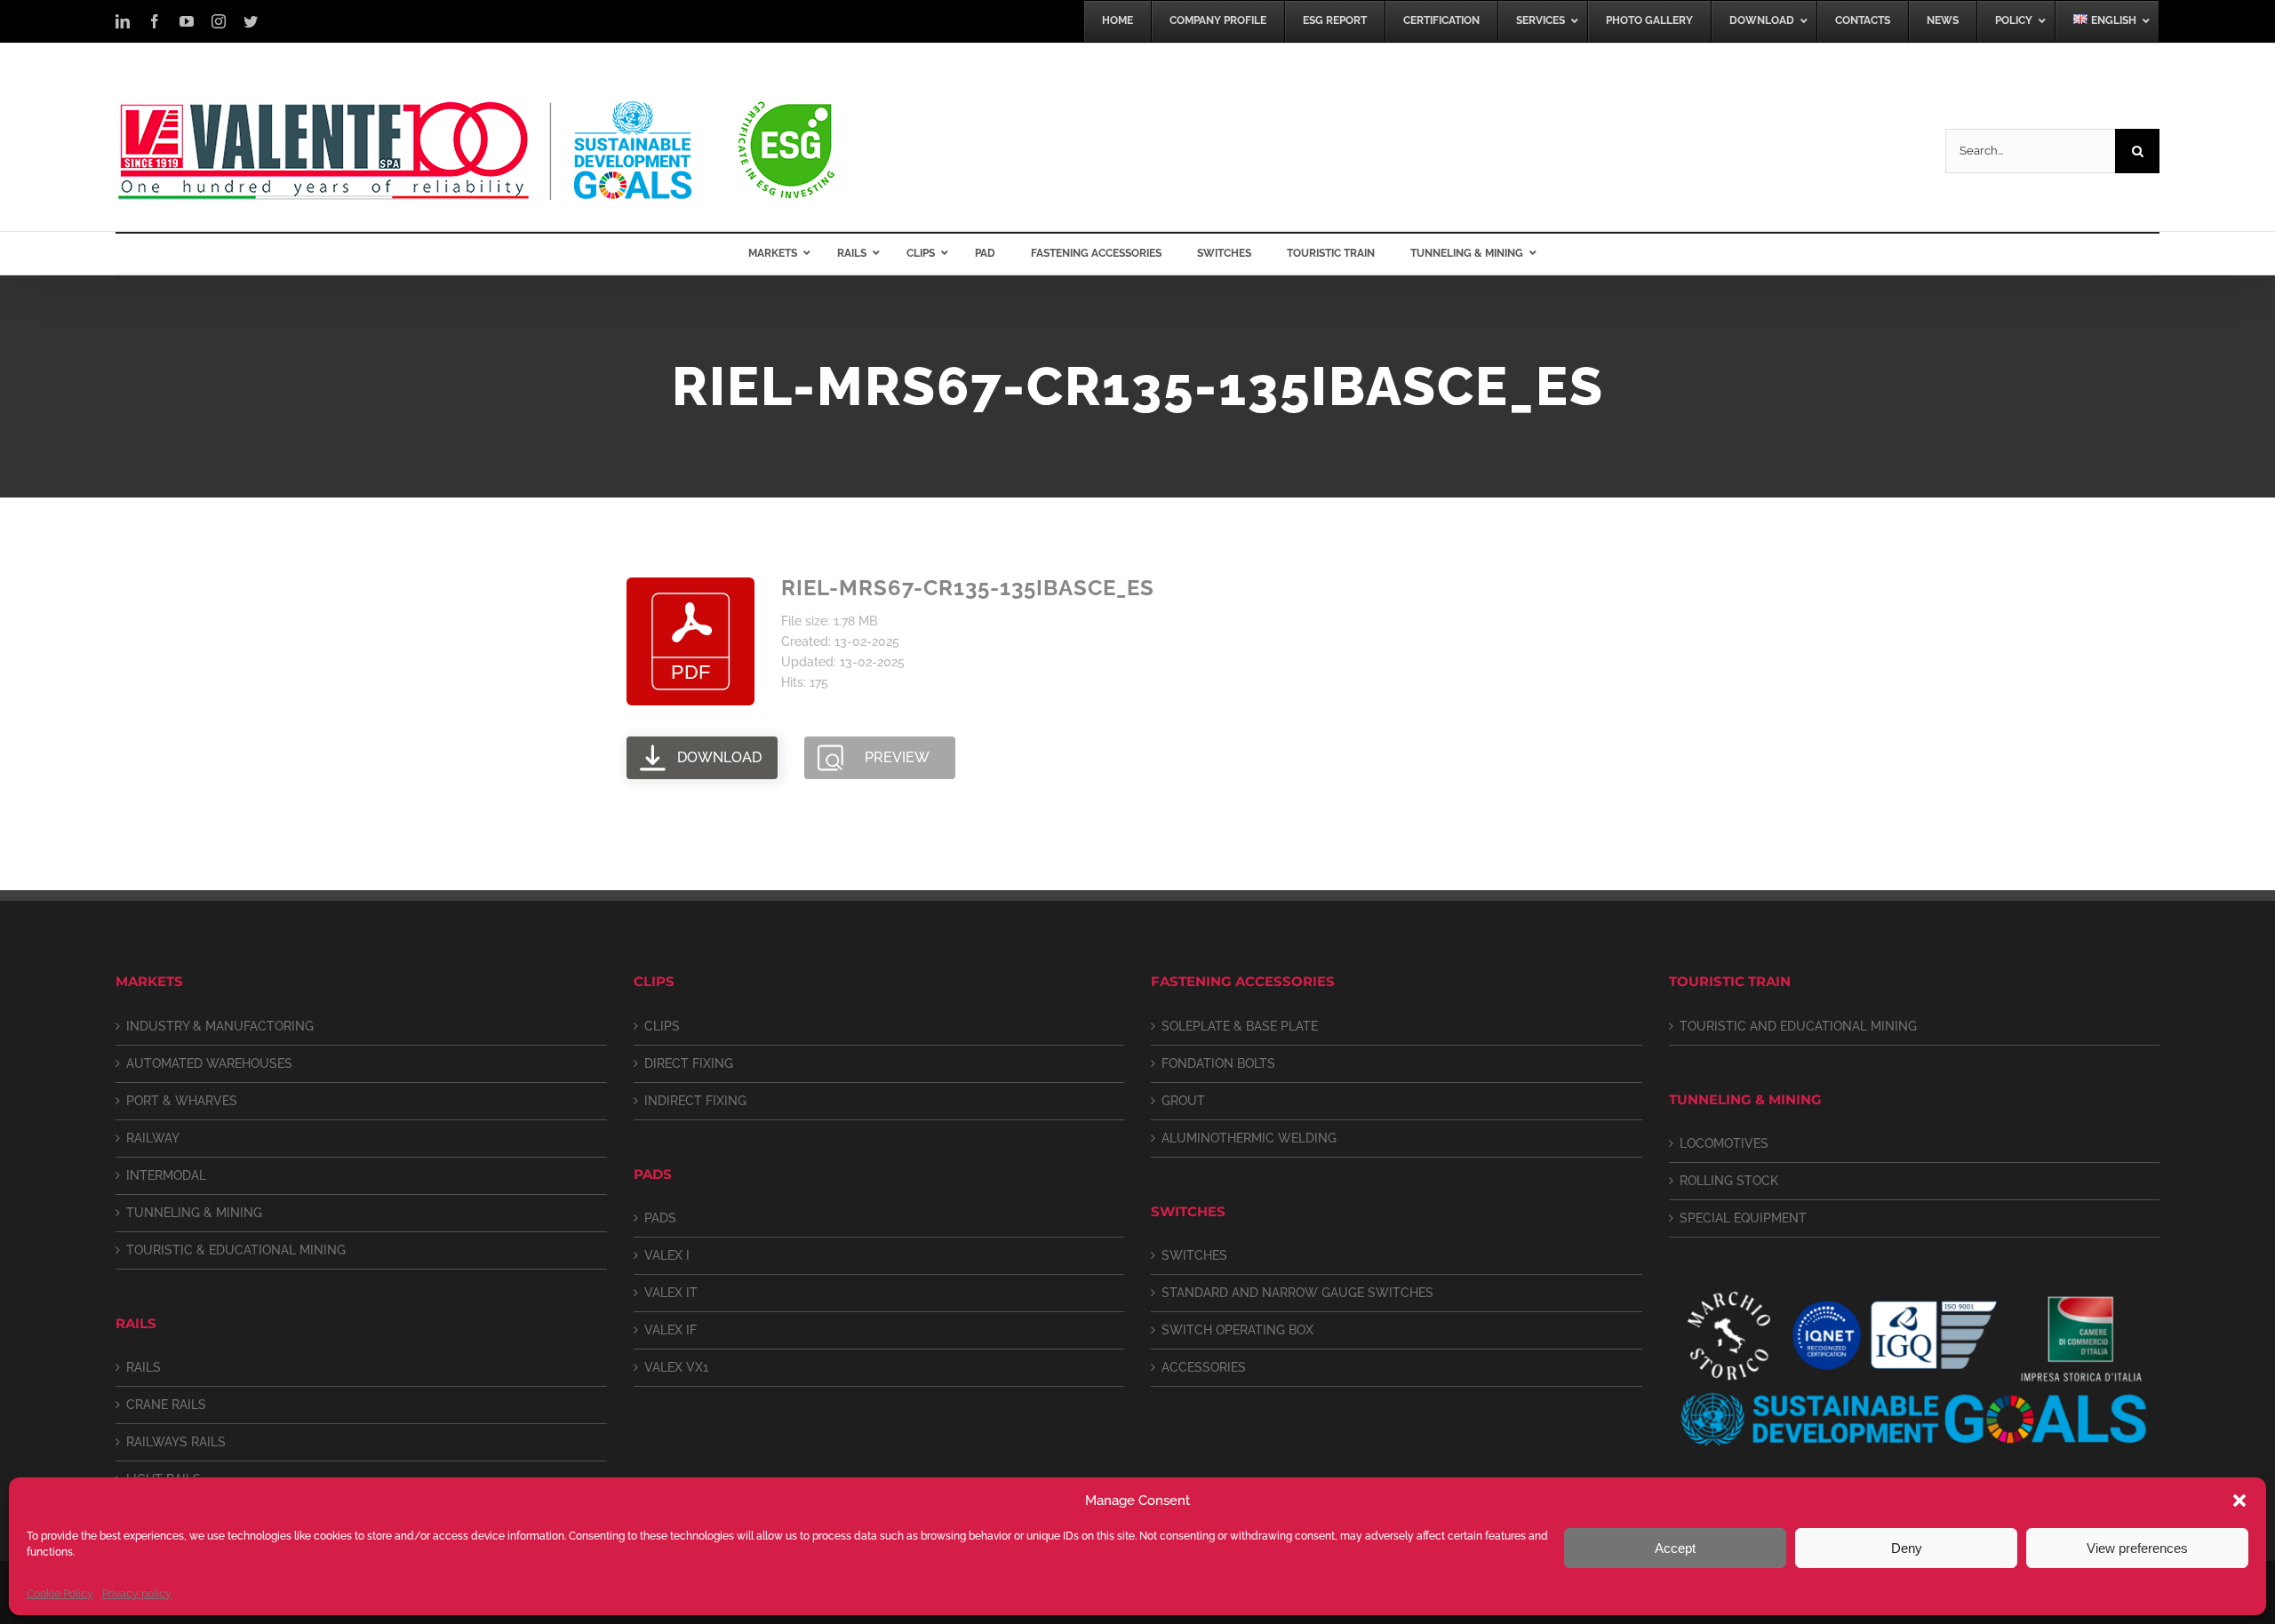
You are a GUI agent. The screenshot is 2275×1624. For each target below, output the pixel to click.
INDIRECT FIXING (695, 1101)
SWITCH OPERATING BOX (1237, 1330)
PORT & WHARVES (182, 1101)
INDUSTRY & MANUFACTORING (220, 1026)
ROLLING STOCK (1729, 1181)
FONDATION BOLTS (1218, 1063)
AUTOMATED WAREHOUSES (209, 1063)
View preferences (2137, 1548)
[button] (2239, 1501)
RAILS (144, 1367)
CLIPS (662, 1026)
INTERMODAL (166, 1175)
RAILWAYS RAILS (176, 1442)
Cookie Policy (60, 1594)
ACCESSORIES (1204, 1367)
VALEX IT (671, 1293)
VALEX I (667, 1255)
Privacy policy (137, 1594)
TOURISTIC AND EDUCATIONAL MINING (1798, 1026)
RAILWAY (153, 1138)
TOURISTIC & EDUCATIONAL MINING (236, 1250)
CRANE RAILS (166, 1405)
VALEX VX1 (676, 1367)
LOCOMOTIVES (1724, 1143)
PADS (660, 1218)
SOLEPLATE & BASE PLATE (1240, 1026)
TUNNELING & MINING (194, 1213)
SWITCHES (1194, 1255)
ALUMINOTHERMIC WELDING (1249, 1138)
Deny (1907, 1548)
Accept (1675, 1548)
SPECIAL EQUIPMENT (1743, 1218)
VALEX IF (671, 1330)
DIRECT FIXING (689, 1063)
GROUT (1183, 1101)
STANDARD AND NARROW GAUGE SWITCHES (1297, 1293)
